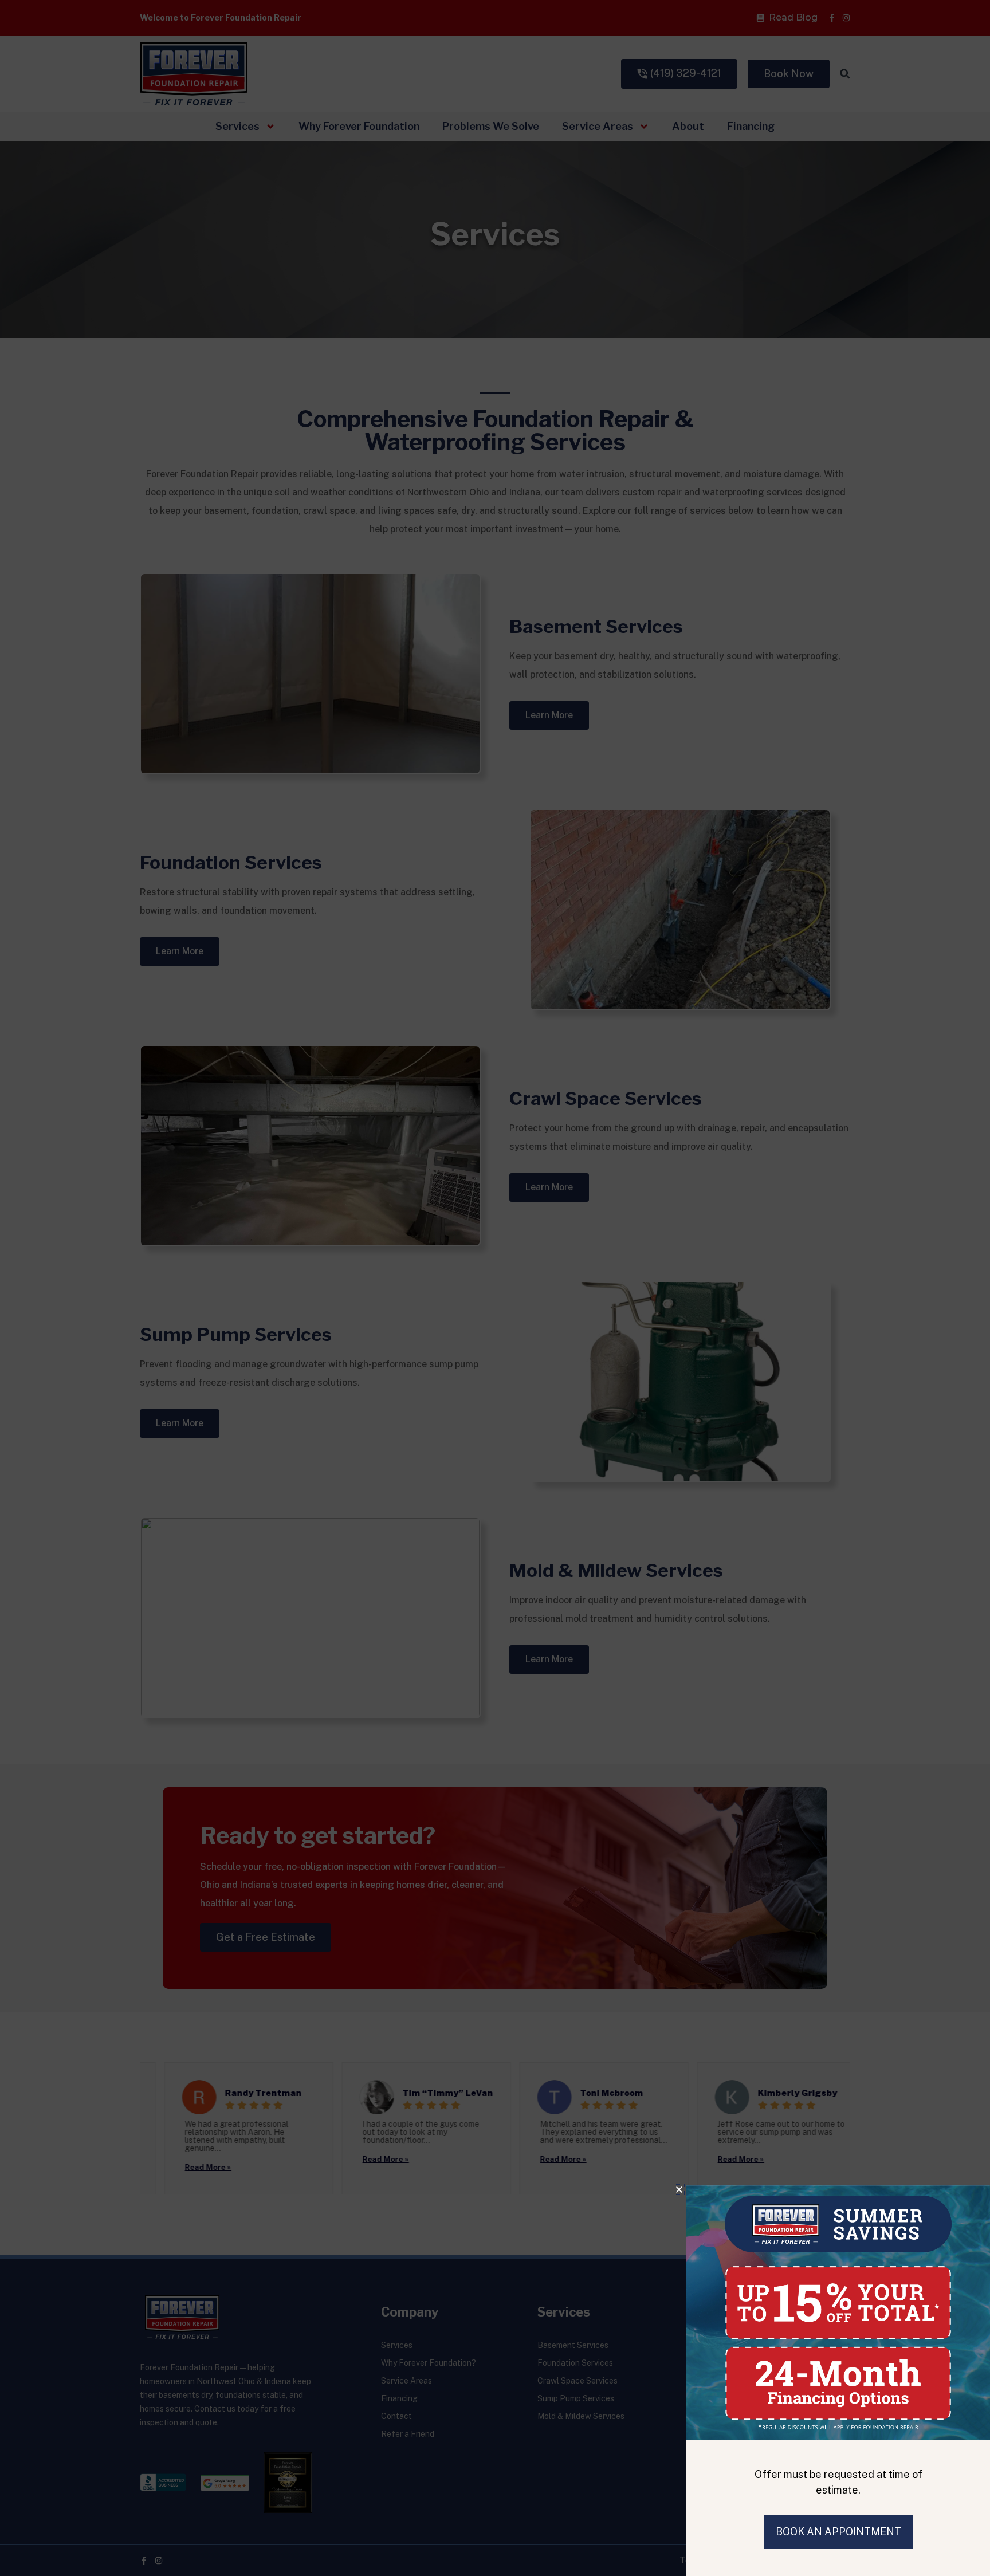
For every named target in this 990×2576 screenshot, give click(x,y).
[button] (679, 2190)
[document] (495, 1288)
